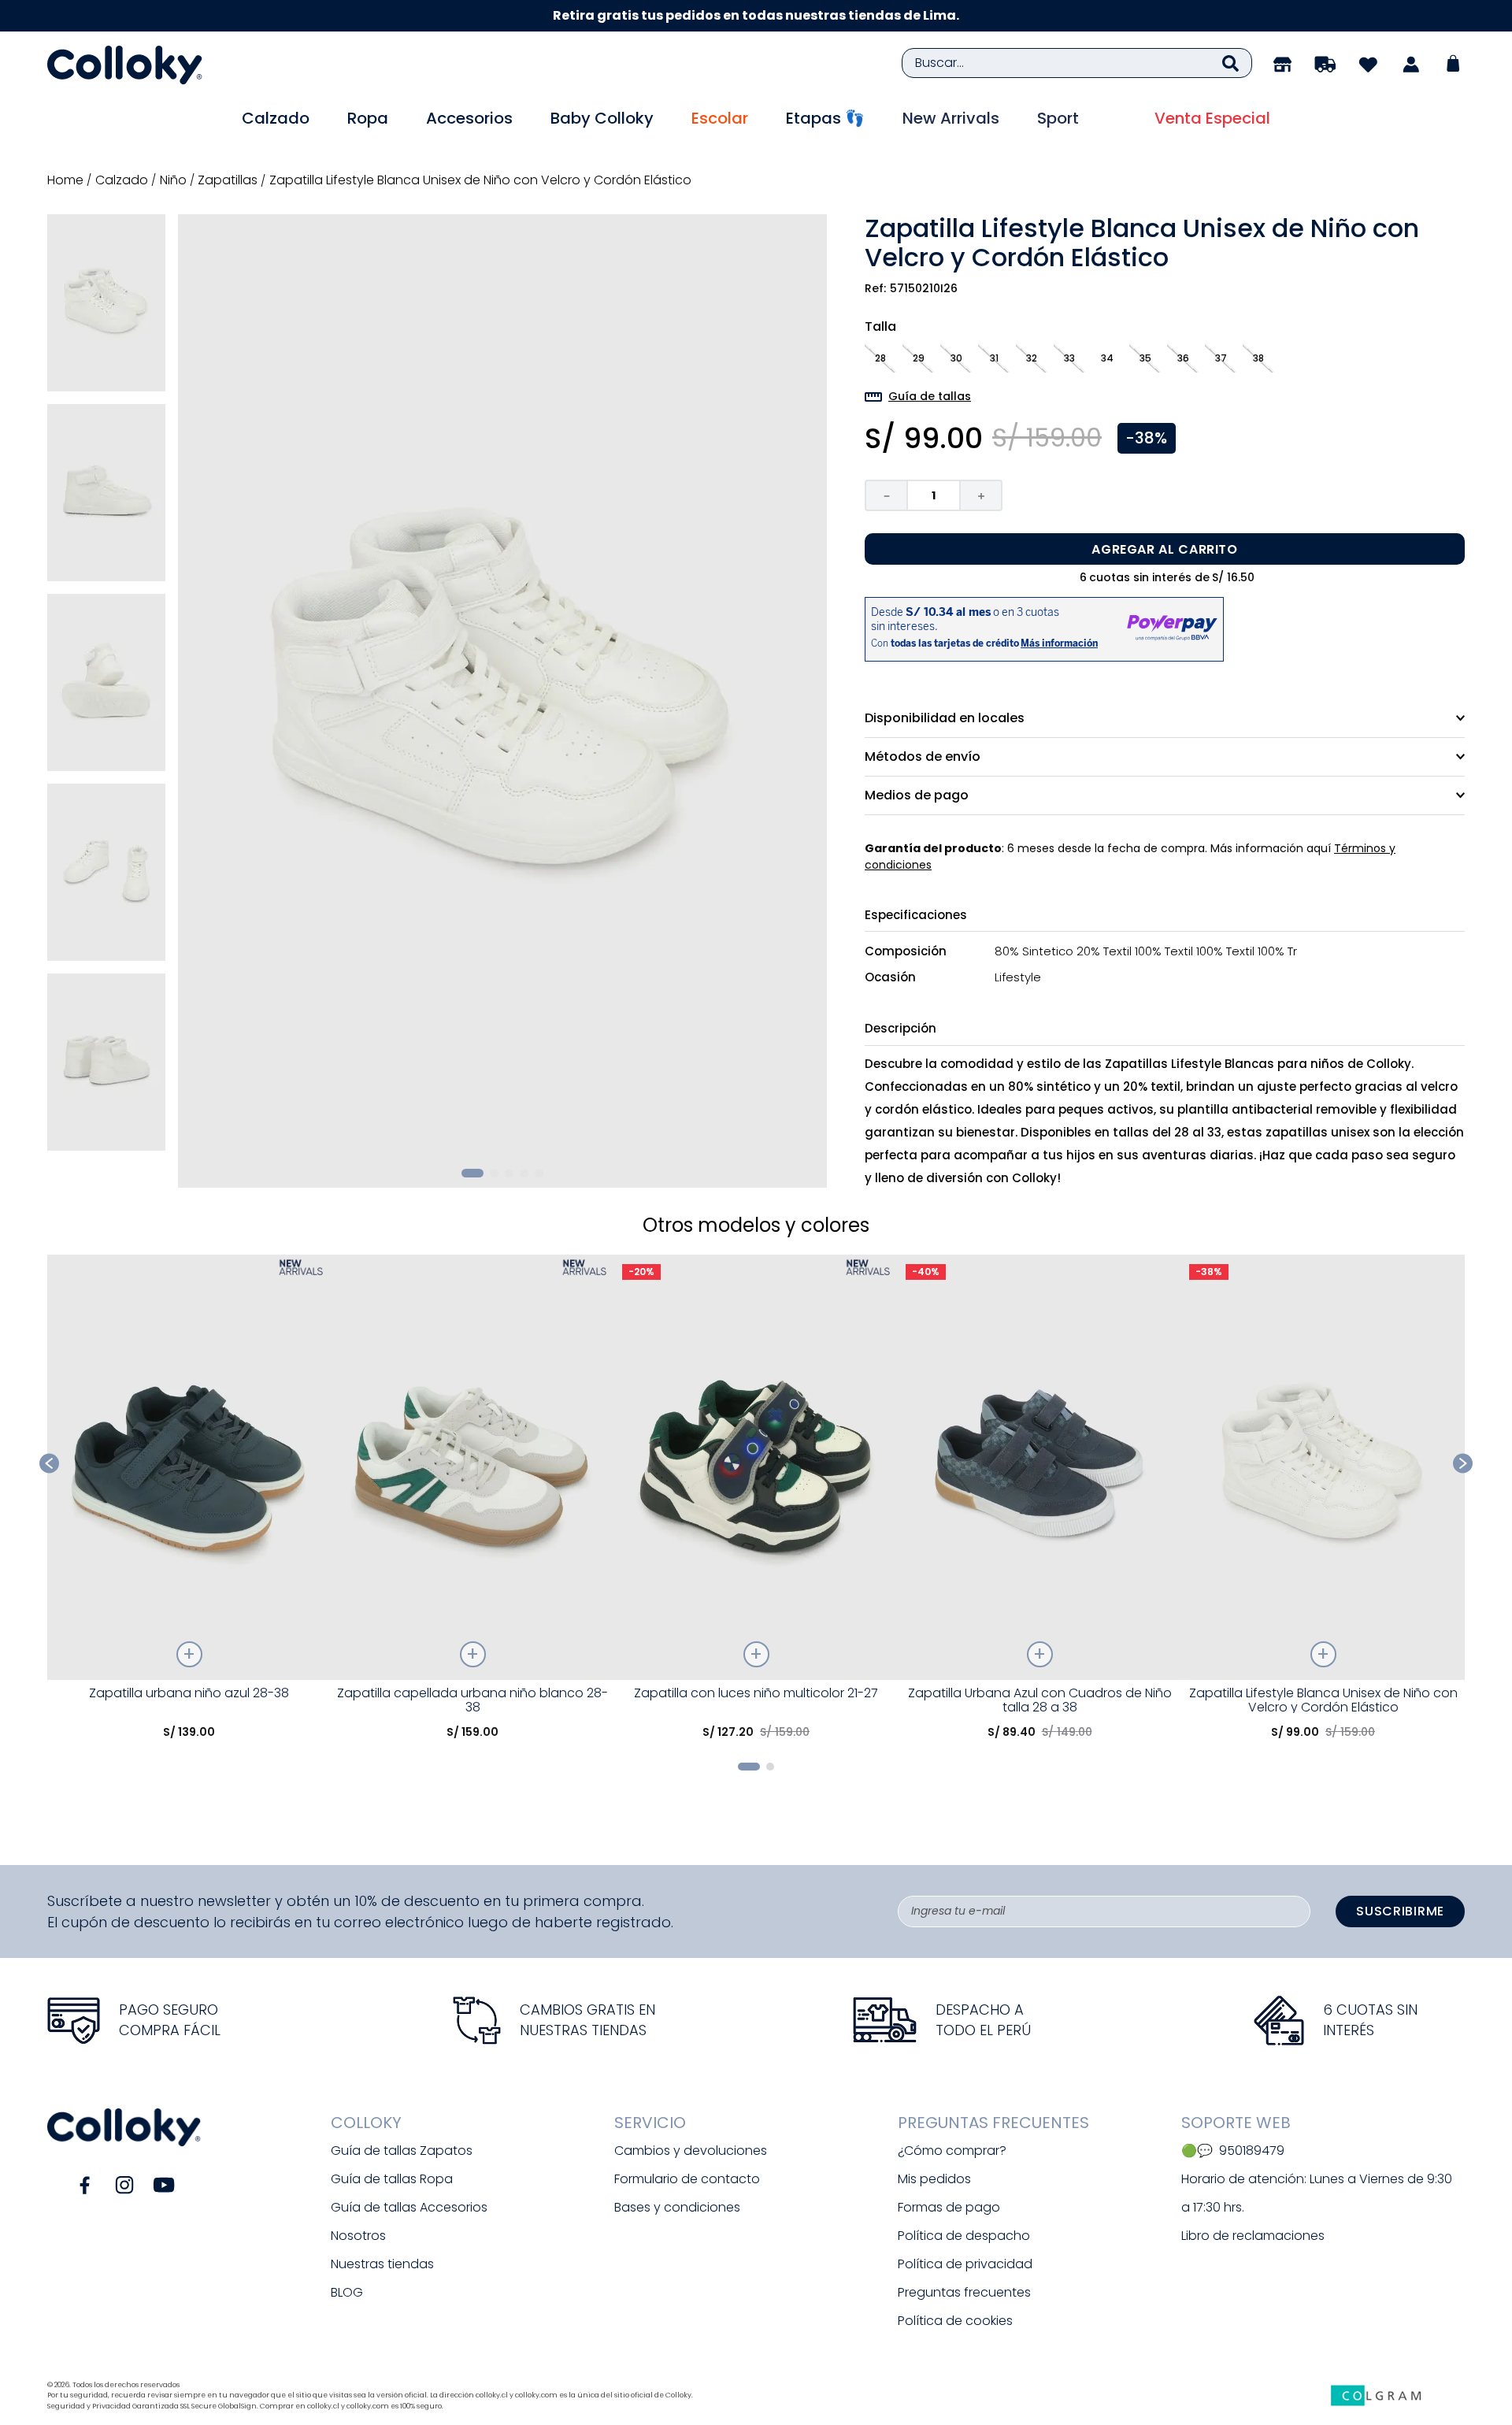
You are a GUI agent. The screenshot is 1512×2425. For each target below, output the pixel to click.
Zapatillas (228, 180)
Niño (173, 180)
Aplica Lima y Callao (910, 15)
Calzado (122, 180)
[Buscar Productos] (1230, 63)
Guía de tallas (930, 396)
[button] (880, 358)
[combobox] (1077, 63)
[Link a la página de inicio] (67, 180)
